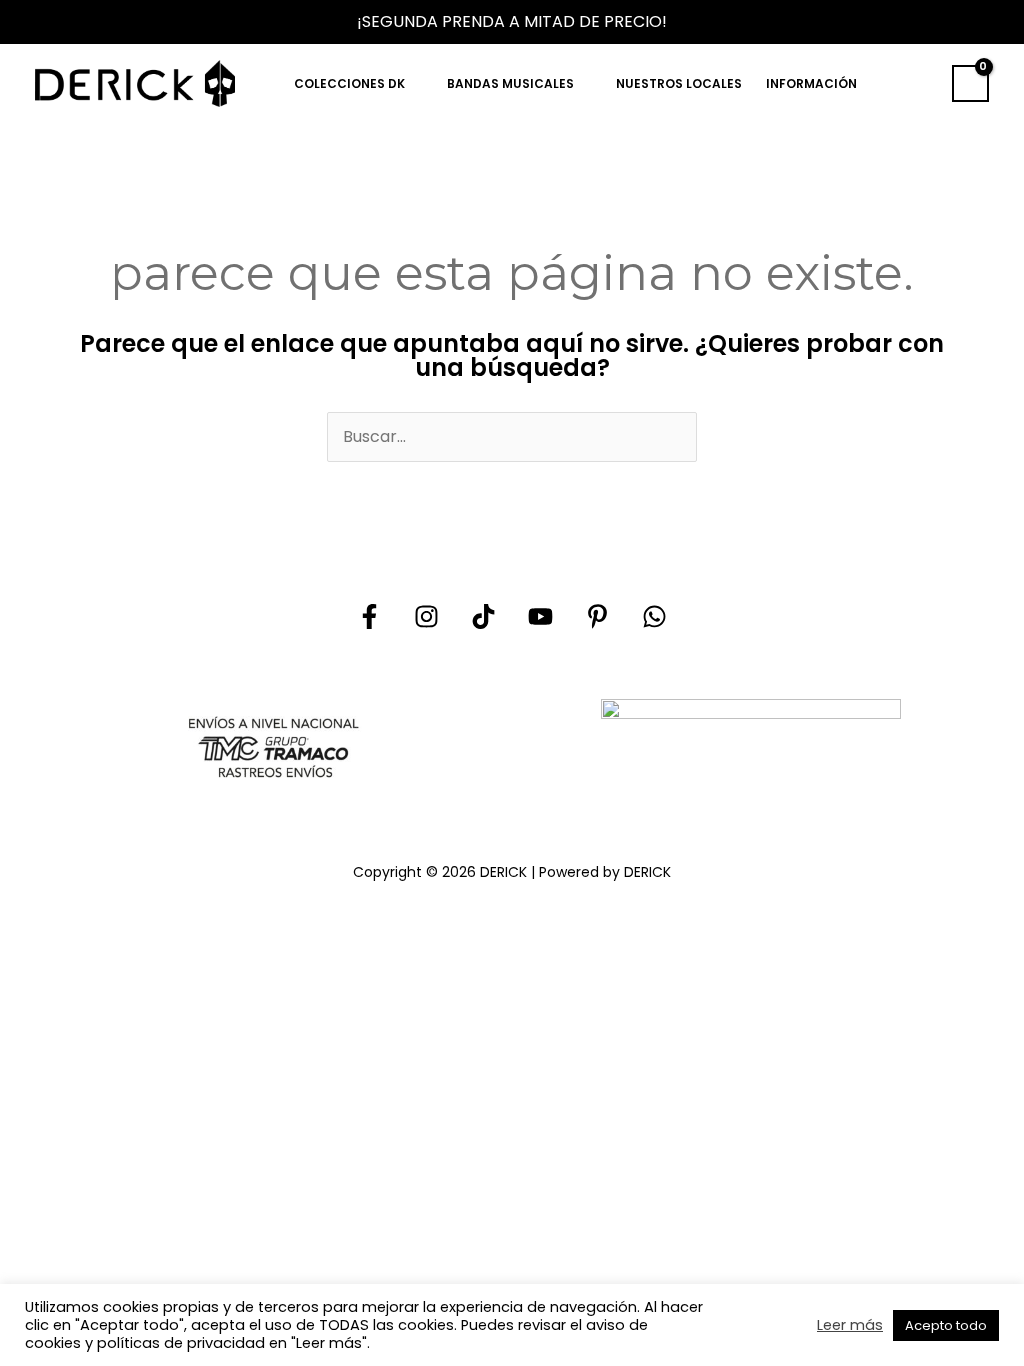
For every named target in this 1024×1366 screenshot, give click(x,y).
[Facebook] (369, 616)
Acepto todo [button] (946, 1325)
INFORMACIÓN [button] (811, 83)
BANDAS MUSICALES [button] (510, 83)
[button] (919, 83)
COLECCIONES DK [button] (349, 83)
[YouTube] (540, 616)
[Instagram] (426, 616)
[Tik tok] (483, 616)
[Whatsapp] (654, 616)
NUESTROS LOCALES (679, 83)
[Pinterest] (597, 616)
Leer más (850, 1325)
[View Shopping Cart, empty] (970, 84)
